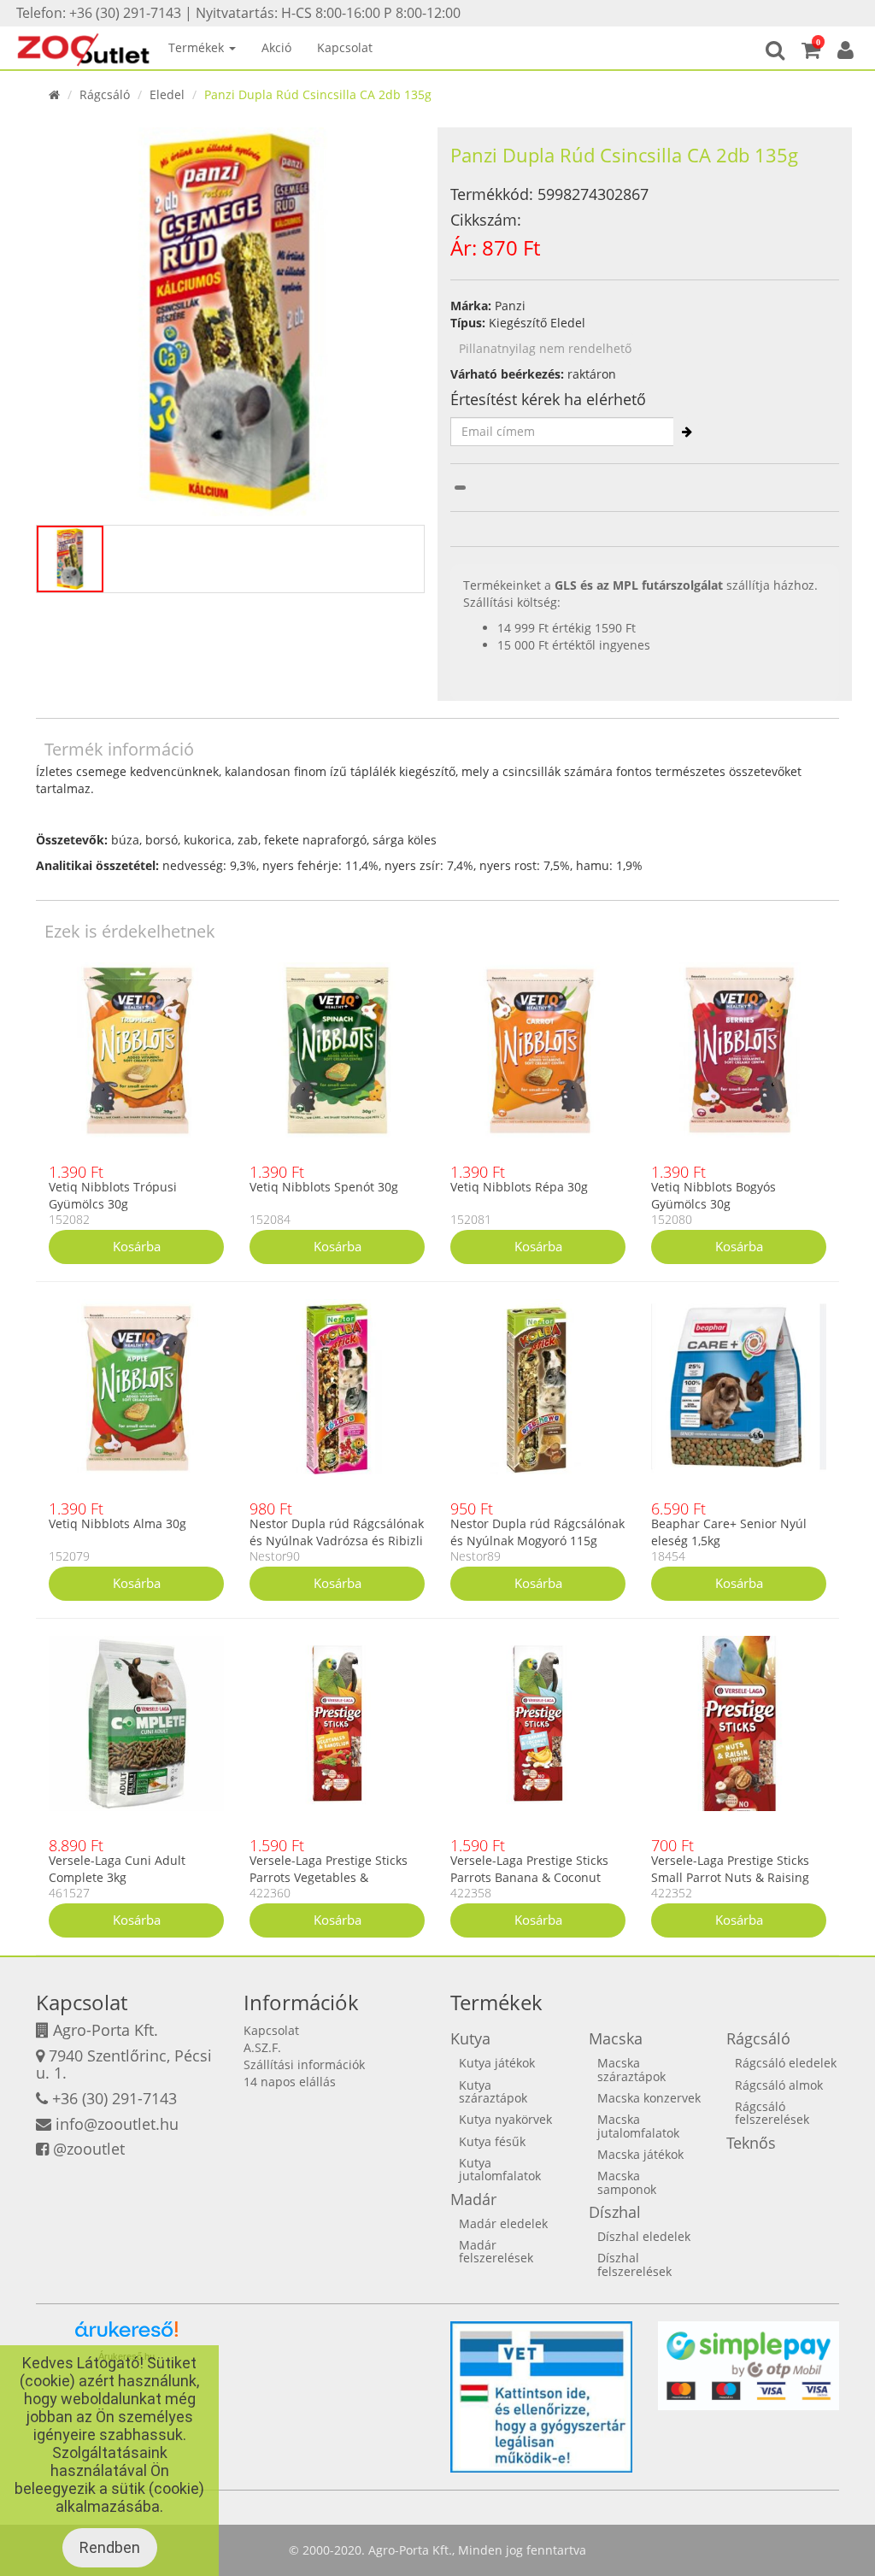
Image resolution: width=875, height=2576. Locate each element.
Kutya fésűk (492, 2141)
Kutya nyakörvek (505, 2119)
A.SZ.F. (262, 2047)
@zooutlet (89, 2149)
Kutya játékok (497, 2063)
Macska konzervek (649, 2098)
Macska (616, 2038)
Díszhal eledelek (644, 2236)
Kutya (470, 2038)
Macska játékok (640, 2154)
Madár (473, 2199)
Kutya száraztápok (493, 2091)
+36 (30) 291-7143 (115, 2098)
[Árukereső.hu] (126, 2335)
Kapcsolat (345, 47)
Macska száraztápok (631, 2069)
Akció (276, 47)
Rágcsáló (105, 94)
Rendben (110, 2547)
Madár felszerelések (496, 2251)
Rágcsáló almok (779, 2085)
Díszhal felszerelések (634, 2264)
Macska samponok (627, 2182)
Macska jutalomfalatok (638, 2126)
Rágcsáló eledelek (786, 2063)
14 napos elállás (290, 2082)
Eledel (167, 94)
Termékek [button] (198, 47)
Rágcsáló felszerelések (772, 2113)
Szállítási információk (304, 2064)
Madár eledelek (503, 2223)
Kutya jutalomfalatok (500, 2169)
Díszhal (615, 2212)
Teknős (751, 2143)
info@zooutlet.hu (117, 2124)
